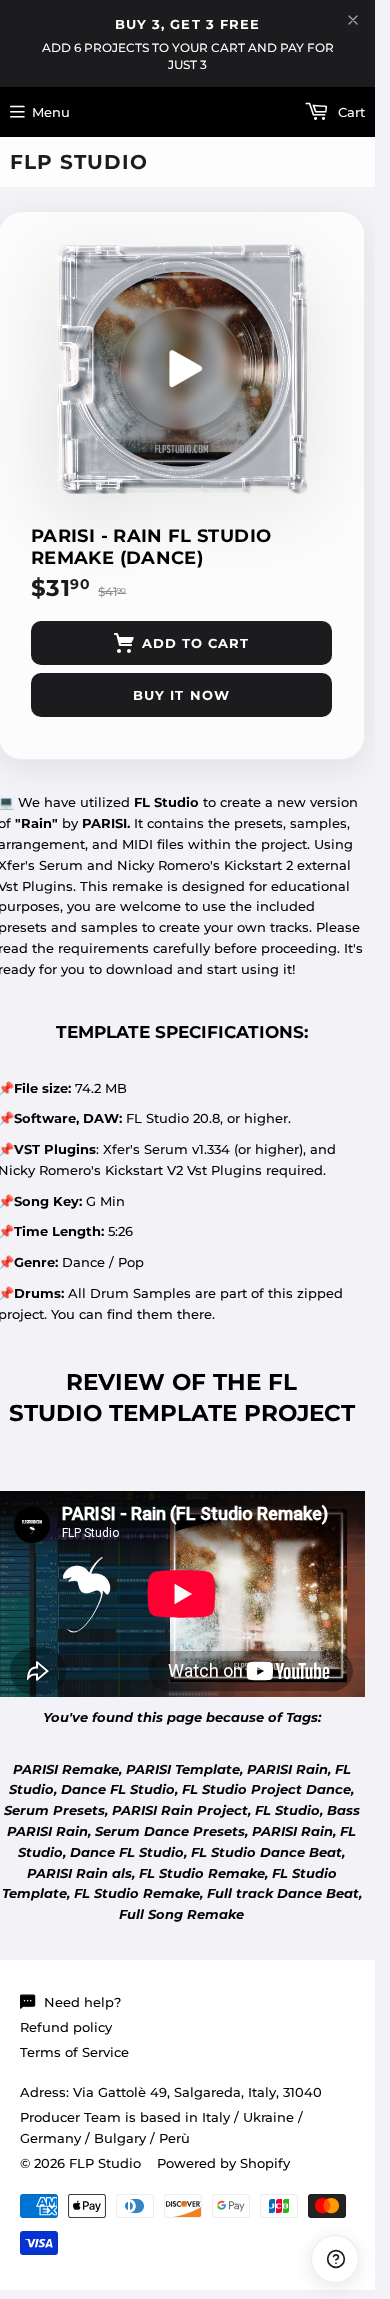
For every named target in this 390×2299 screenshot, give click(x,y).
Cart (349, 112)
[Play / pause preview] (182, 369)
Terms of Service (74, 2052)
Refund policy (66, 2027)
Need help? (82, 2002)
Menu (51, 112)
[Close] (353, 20)
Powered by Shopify (223, 2163)
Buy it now (181, 695)
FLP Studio (79, 162)
